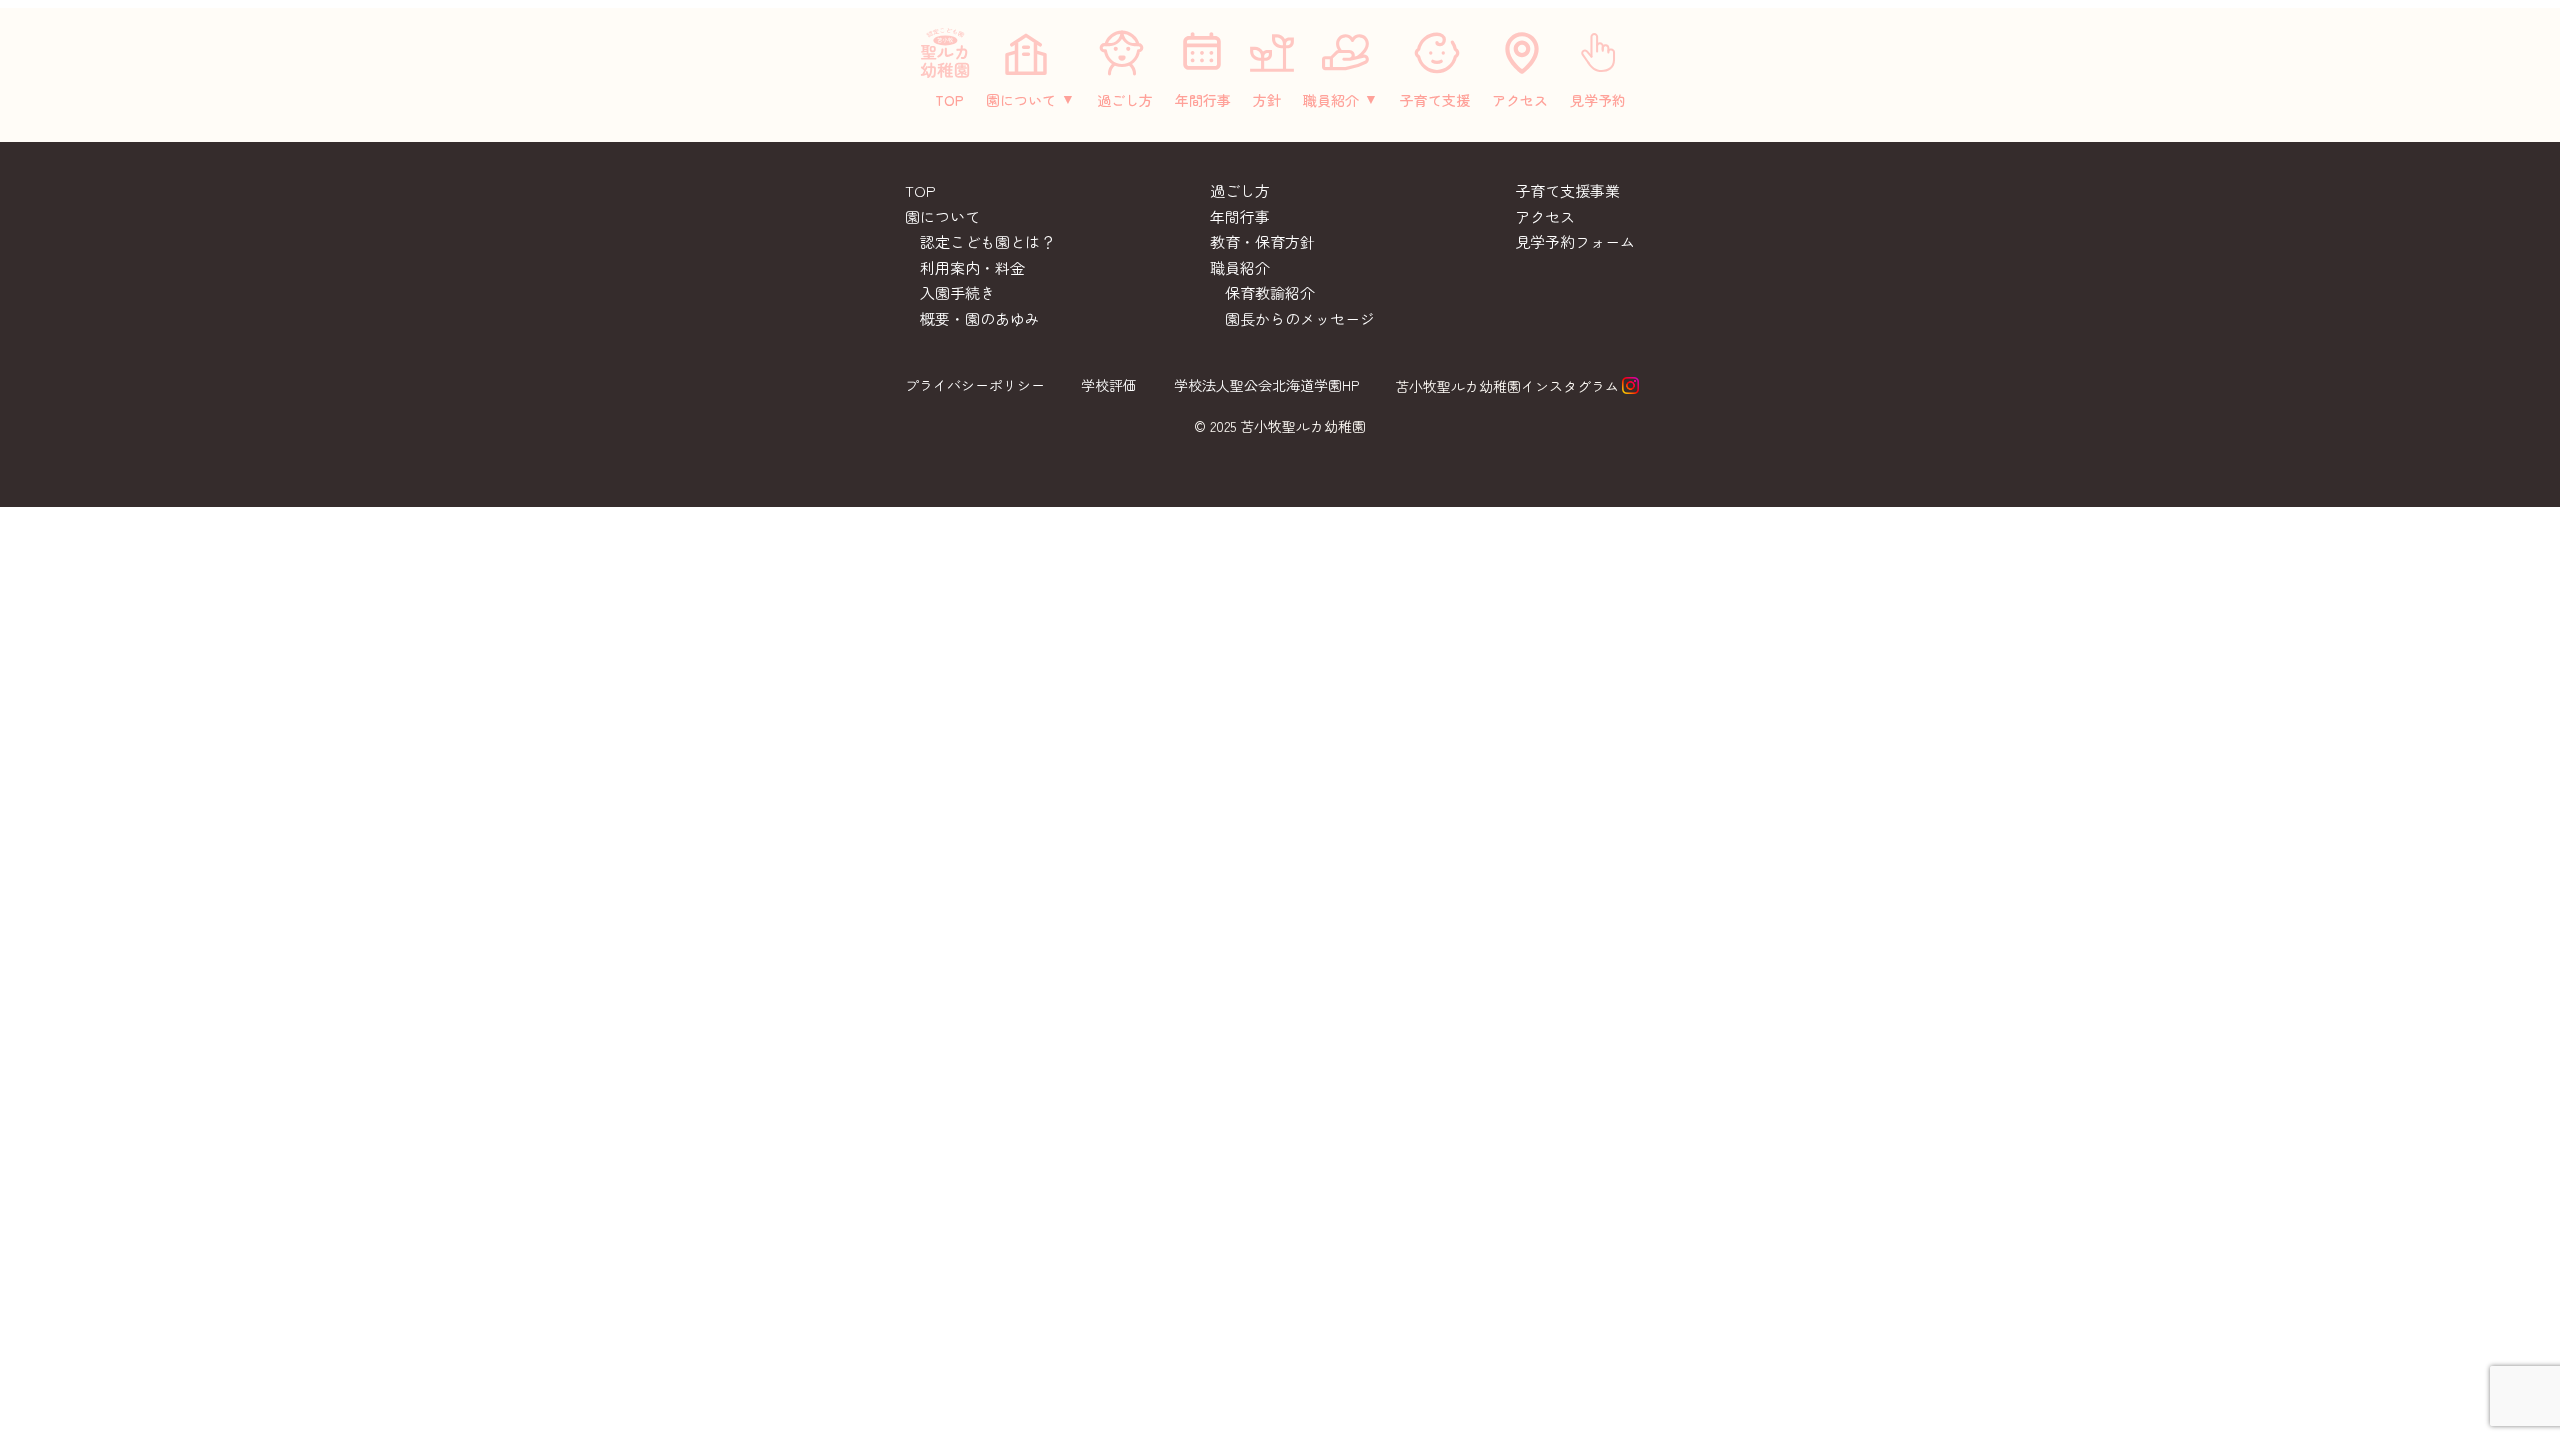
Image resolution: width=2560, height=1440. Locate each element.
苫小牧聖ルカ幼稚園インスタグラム (1507, 386)
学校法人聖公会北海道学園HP (1266, 385)
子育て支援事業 (1567, 190)
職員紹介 (1331, 100)
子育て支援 (1435, 100)
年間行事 (1203, 100)
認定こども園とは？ (987, 241)
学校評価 (1109, 385)
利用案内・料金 (972, 267)
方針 (1267, 100)
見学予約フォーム (1575, 241)
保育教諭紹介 (1270, 292)
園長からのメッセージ (1300, 318)
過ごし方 (1125, 100)
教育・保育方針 (1262, 241)
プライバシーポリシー (975, 385)
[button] (1030, 100)
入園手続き (957, 292)
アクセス (1520, 100)
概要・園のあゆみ (980, 318)
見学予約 (1598, 100)
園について (1021, 100)
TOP (949, 100)
